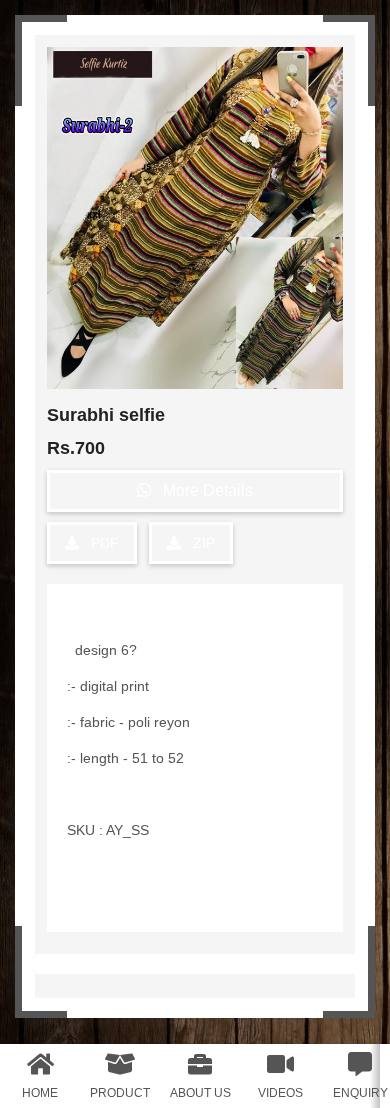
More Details (202, 490)
